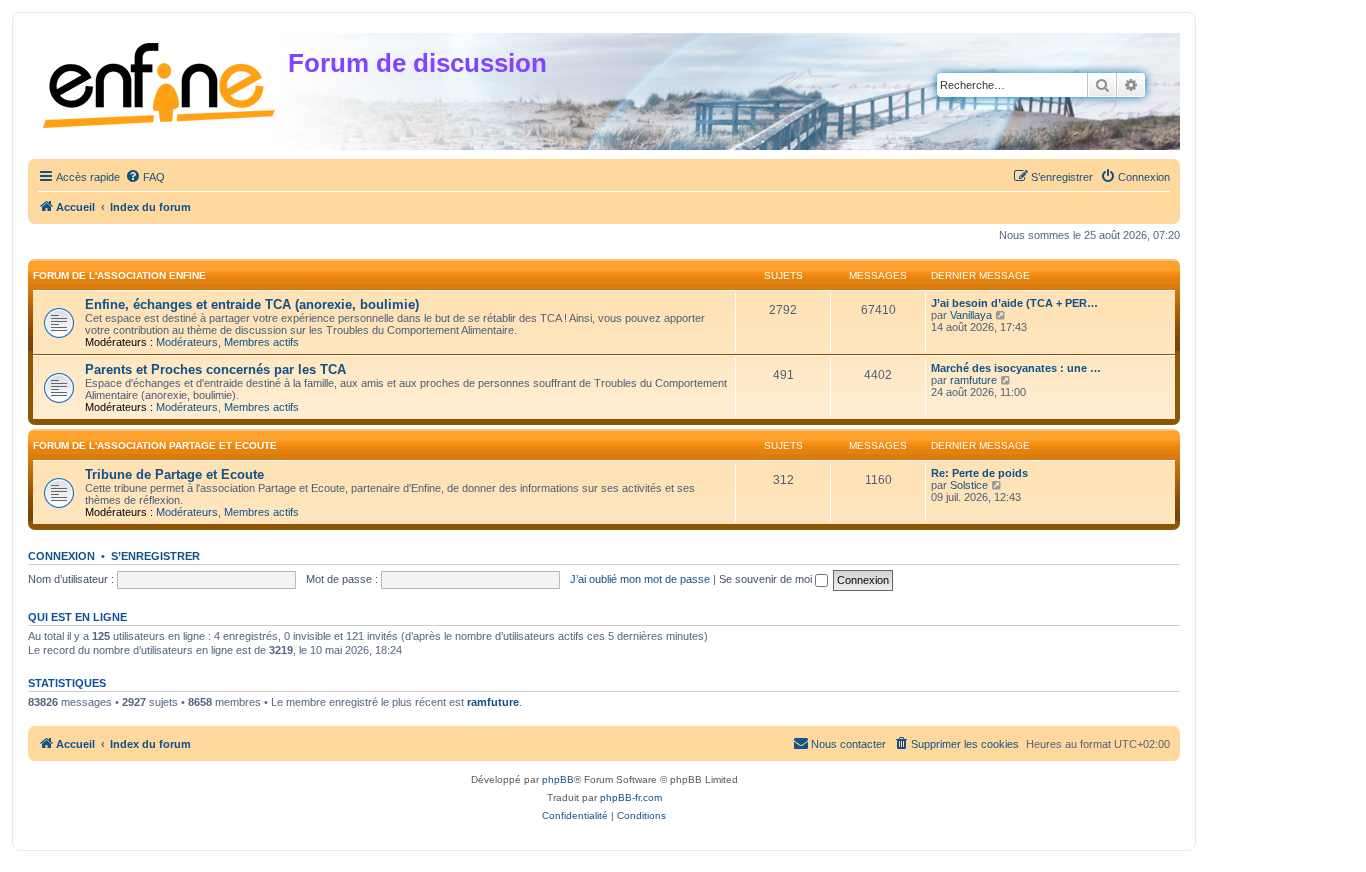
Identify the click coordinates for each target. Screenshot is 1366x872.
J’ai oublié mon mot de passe (640, 579)
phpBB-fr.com (631, 797)
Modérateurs (187, 342)
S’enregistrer (155, 556)
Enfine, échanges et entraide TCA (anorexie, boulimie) (252, 304)
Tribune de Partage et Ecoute (174, 474)
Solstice (969, 485)
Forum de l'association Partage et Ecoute (155, 445)
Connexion (61, 556)
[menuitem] (145, 177)
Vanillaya (971, 315)
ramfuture (973, 380)
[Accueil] (160, 81)
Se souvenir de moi (767, 579)
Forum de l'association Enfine (119, 275)
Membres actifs (261, 342)
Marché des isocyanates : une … (1016, 368)
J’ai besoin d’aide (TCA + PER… (1014, 303)
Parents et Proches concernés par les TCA (215, 369)
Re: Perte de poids (979, 473)
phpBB (558, 779)
